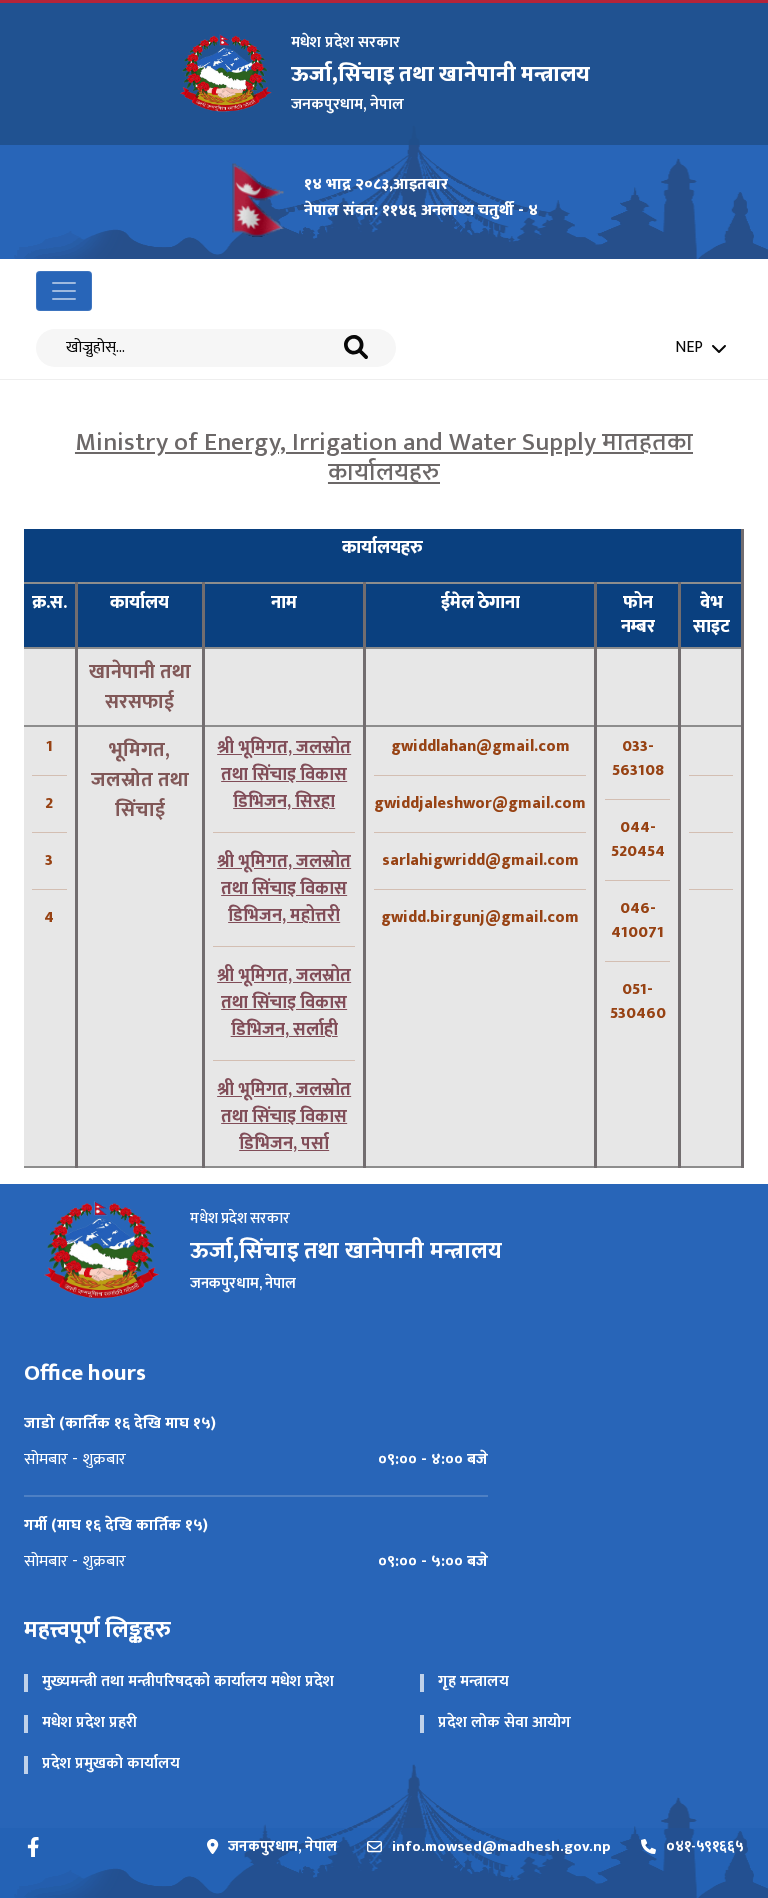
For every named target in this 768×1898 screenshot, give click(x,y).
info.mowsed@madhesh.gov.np (501, 1847)
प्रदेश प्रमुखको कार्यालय (111, 1763)
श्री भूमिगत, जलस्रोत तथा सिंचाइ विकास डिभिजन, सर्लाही (284, 1003)
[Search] (356, 348)
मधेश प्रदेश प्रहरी (89, 1722)
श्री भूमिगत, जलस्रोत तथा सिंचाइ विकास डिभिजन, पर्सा (284, 1117)
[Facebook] (34, 1847)
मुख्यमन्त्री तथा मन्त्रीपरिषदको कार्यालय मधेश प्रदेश (188, 1681)
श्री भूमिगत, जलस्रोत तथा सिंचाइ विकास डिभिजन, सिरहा (284, 775)
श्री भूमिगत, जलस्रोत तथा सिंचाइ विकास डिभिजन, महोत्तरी (284, 889)
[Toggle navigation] (64, 291)
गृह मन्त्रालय (473, 1681)
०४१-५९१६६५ (705, 1847)
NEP (689, 348)
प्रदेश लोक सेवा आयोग (504, 1722)
